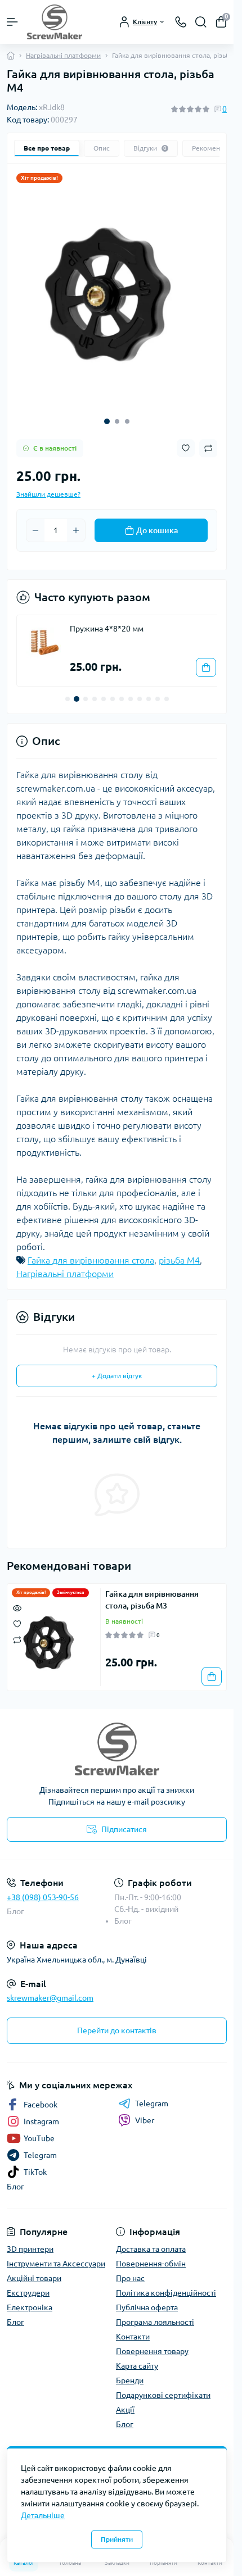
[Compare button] (208, 440)
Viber (145, 2112)
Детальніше (43, 2515)
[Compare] (17, 1631)
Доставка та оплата (151, 2241)
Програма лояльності (155, 2314)
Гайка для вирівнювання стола (91, 1252)
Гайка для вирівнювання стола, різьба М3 (152, 1591)
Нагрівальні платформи (63, 55)
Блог (15, 1903)
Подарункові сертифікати (163, 2387)
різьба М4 (179, 1252)
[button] (107, 413)
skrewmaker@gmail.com (50, 1989)
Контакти (133, 2328)
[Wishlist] (17, 1615)
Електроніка (30, 2299)
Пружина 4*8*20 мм (106, 620)
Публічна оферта (147, 2299)
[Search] (201, 22)
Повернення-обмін (151, 2255)
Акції (125, 2401)
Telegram (152, 2095)
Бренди (130, 2372)
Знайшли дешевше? (48, 486)
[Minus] (35, 522)
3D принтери (30, 2241)
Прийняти (117, 2539)
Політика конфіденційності (166, 2284)
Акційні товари (34, 2270)
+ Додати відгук (117, 1367)
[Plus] (76, 522)
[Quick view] (17, 1599)
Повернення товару (152, 2343)
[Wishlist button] (186, 440)
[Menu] (12, 22)
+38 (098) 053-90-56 (43, 1889)
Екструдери (28, 2284)
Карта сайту (137, 2357)
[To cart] (198, 659)
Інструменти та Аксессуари (56, 2255)
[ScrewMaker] (117, 1741)
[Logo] (55, 22)
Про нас (130, 2270)
